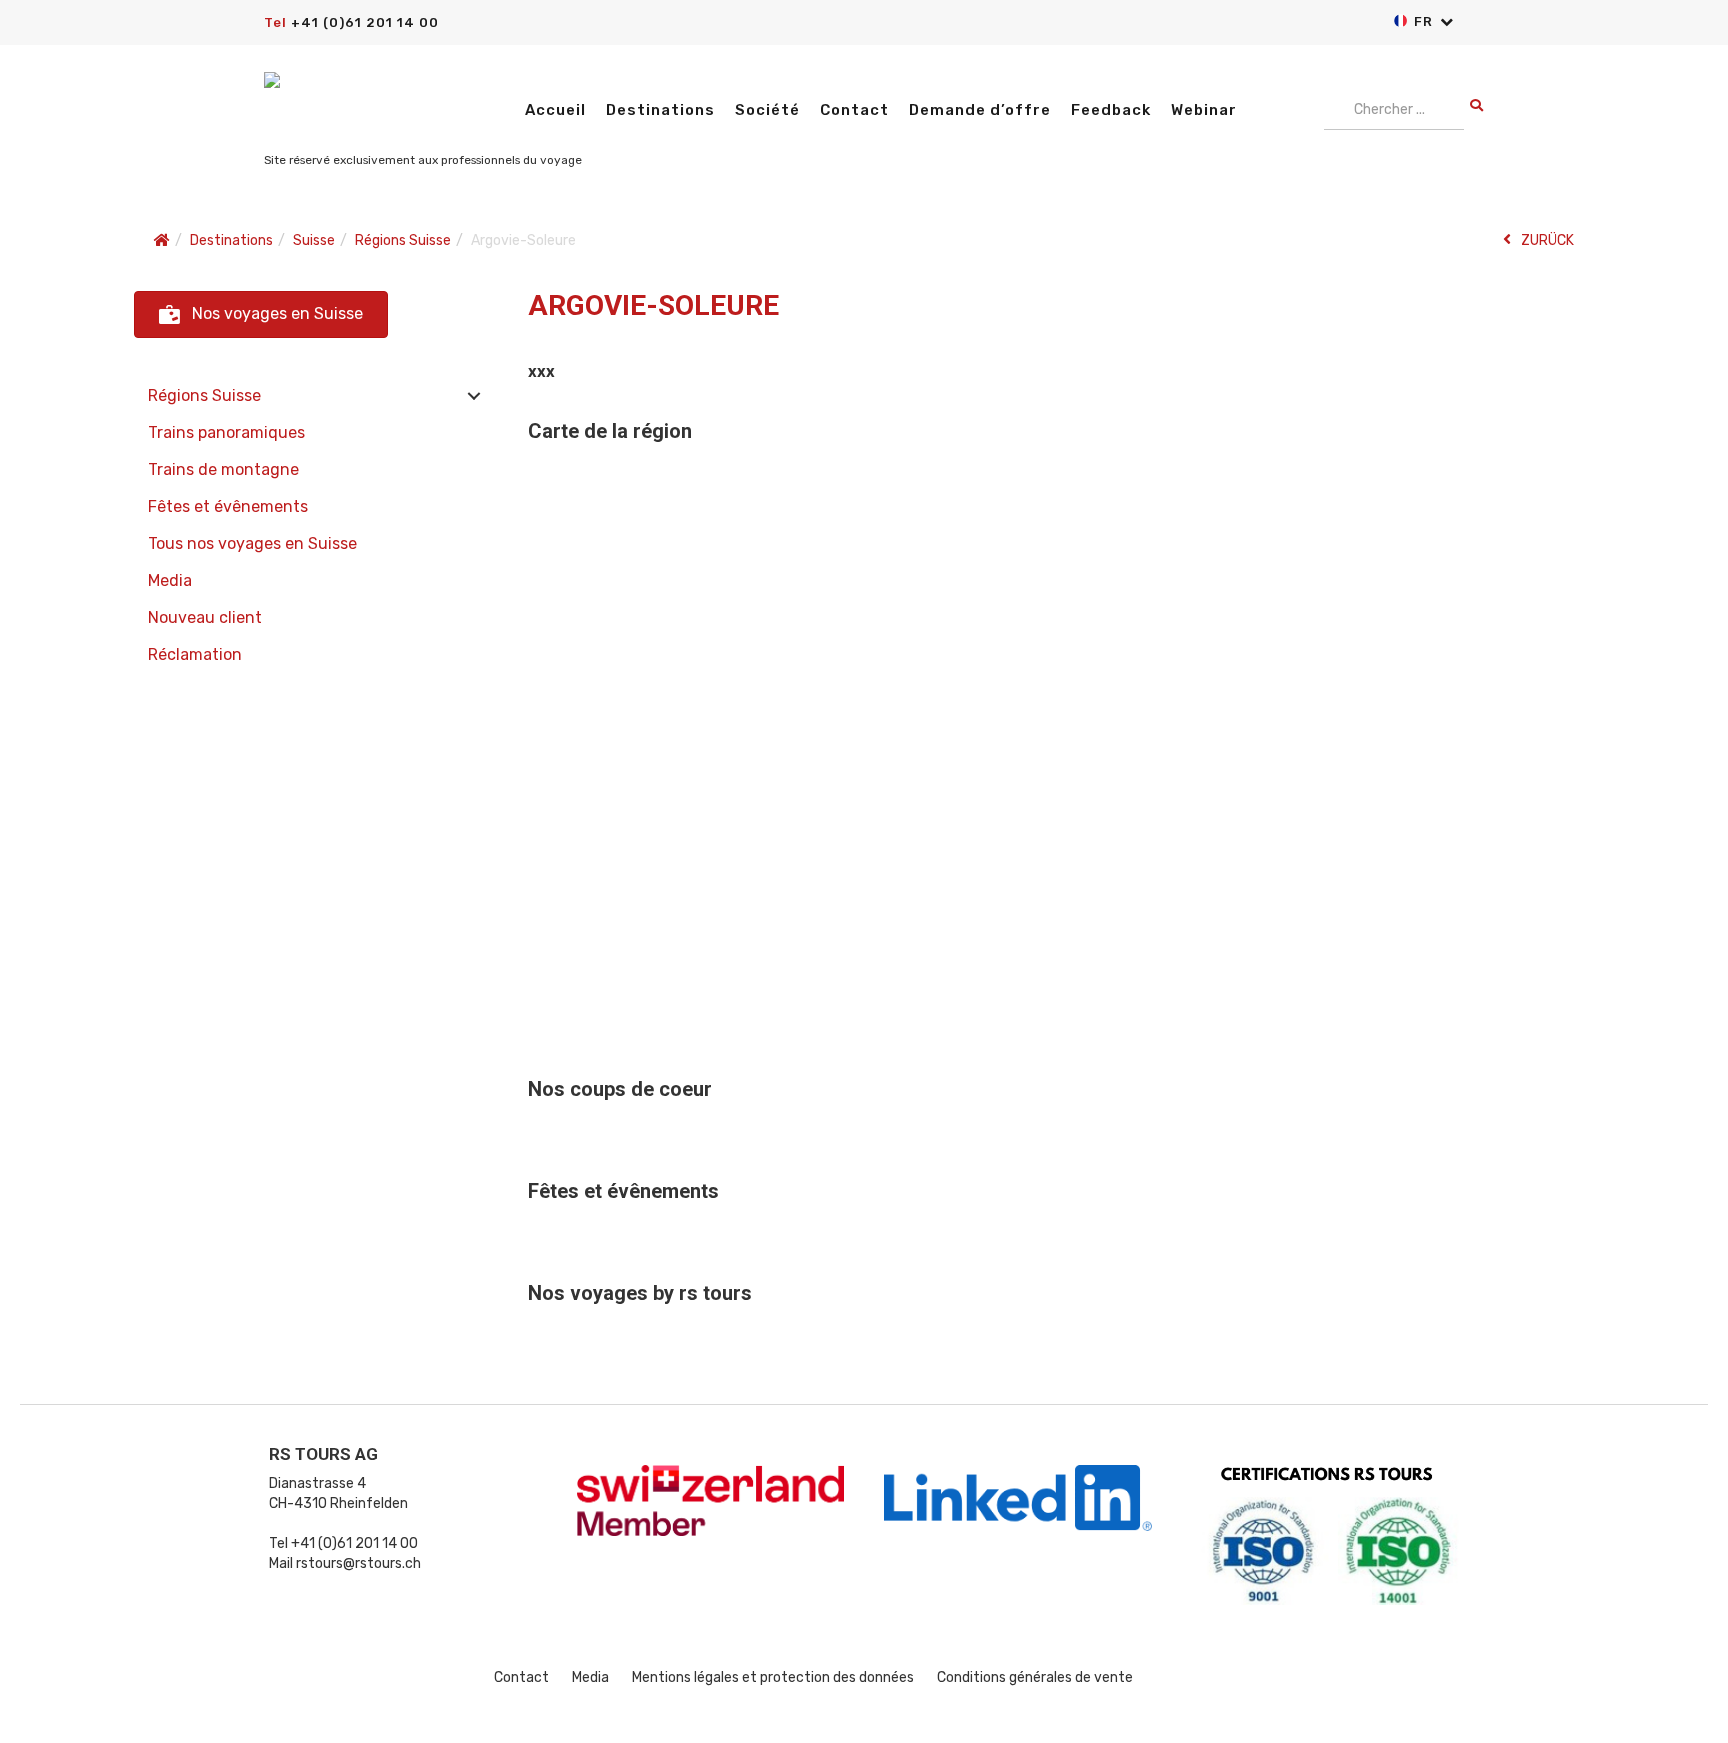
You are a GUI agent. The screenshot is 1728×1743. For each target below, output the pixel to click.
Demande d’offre (980, 110)
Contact (854, 110)
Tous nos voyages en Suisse (252, 543)
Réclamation (195, 654)
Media (170, 580)
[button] (261, 314)
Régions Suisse (204, 395)
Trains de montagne (223, 469)
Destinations (660, 110)
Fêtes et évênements (228, 506)
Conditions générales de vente (1035, 1677)
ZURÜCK (1547, 240)
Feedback (1111, 110)
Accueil (555, 110)
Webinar (1204, 110)
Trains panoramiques (226, 432)
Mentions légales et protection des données (773, 1677)
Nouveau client (205, 617)
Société (767, 110)
